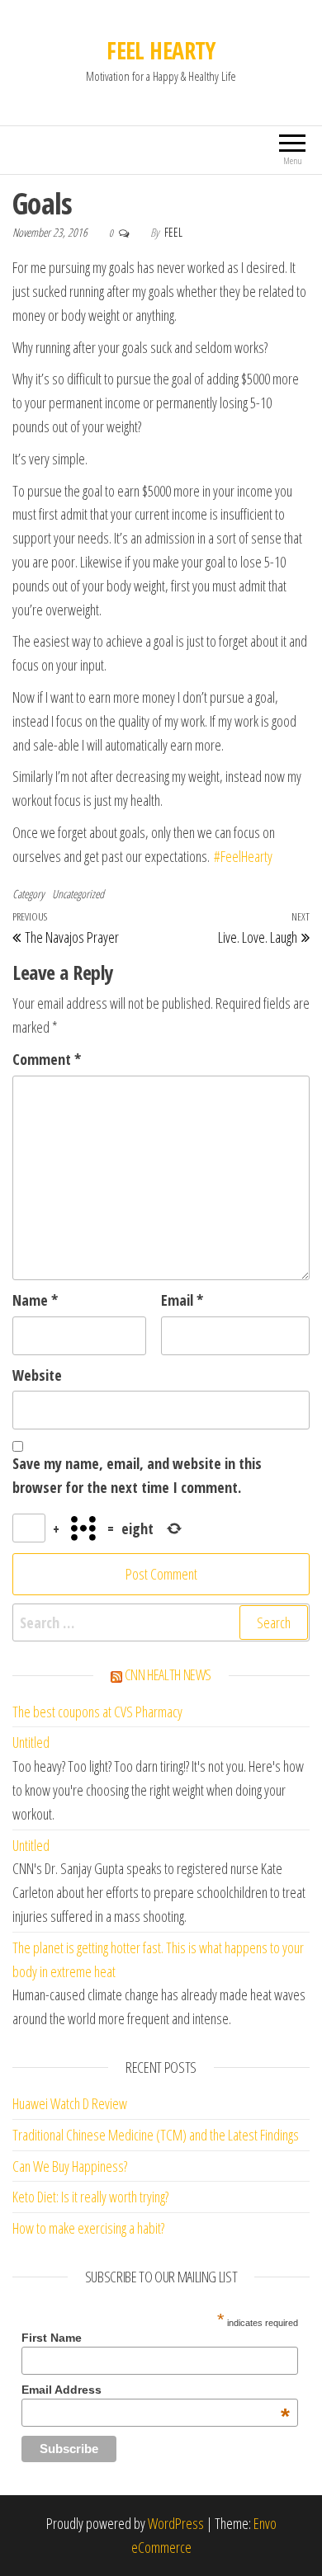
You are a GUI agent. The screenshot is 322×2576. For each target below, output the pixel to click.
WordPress (176, 2523)
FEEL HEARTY (161, 50)
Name (35, 1300)
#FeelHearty (243, 856)
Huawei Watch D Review (70, 2103)
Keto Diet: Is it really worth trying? (90, 2197)
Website (37, 1375)
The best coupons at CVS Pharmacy (97, 1712)
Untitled (31, 1742)
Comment (47, 1059)
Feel (173, 232)
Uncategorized (78, 894)
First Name (52, 2338)
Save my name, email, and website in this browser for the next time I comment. (137, 1475)
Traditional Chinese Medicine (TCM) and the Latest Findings (156, 2135)
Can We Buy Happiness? (70, 2166)
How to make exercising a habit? (88, 2228)
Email (182, 1300)
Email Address (156, 2390)
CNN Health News (168, 1674)
